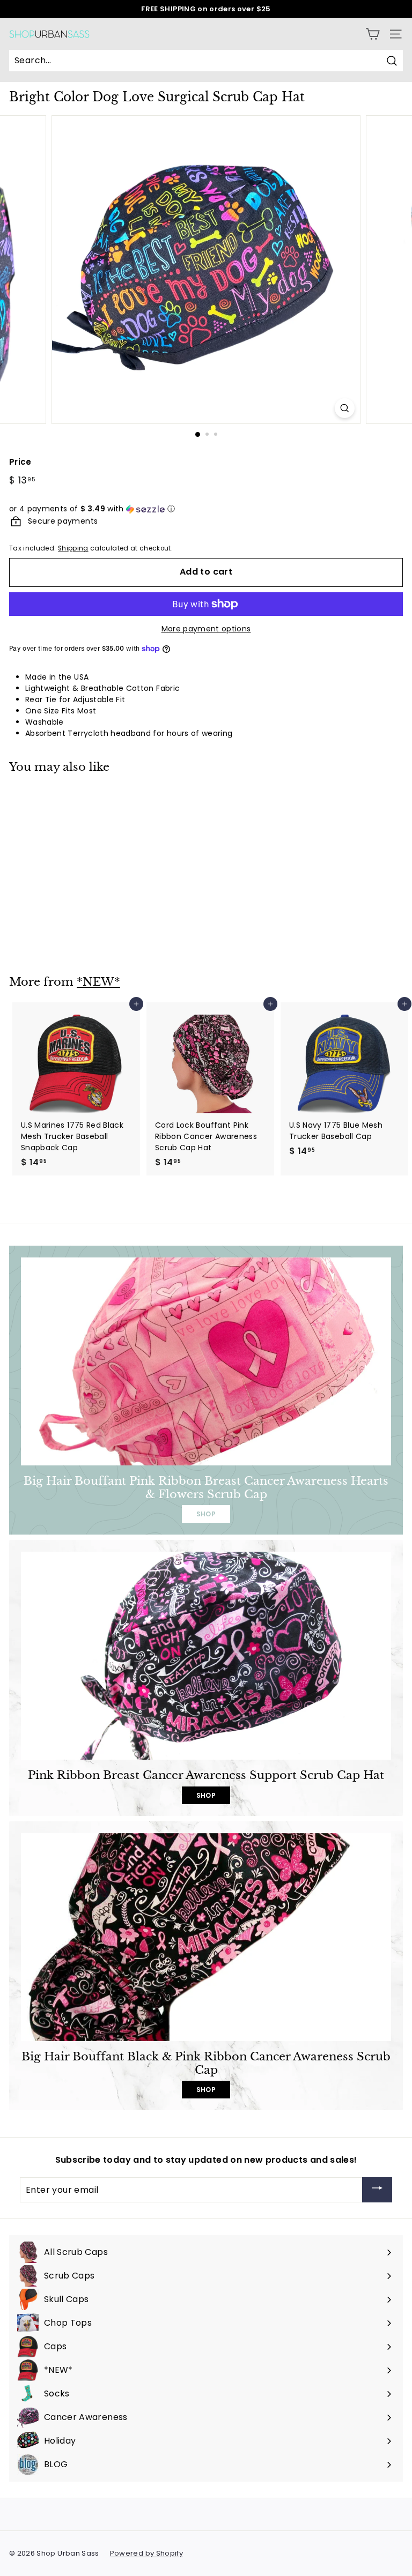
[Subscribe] (377, 2190)
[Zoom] (345, 408)
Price (20, 462)
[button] (206, 509)
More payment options (206, 629)
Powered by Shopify (146, 2553)
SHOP (206, 1514)
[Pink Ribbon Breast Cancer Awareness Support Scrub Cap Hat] (206, 1656)
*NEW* (98, 982)
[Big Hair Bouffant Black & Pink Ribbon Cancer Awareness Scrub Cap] (206, 1937)
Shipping (73, 548)
